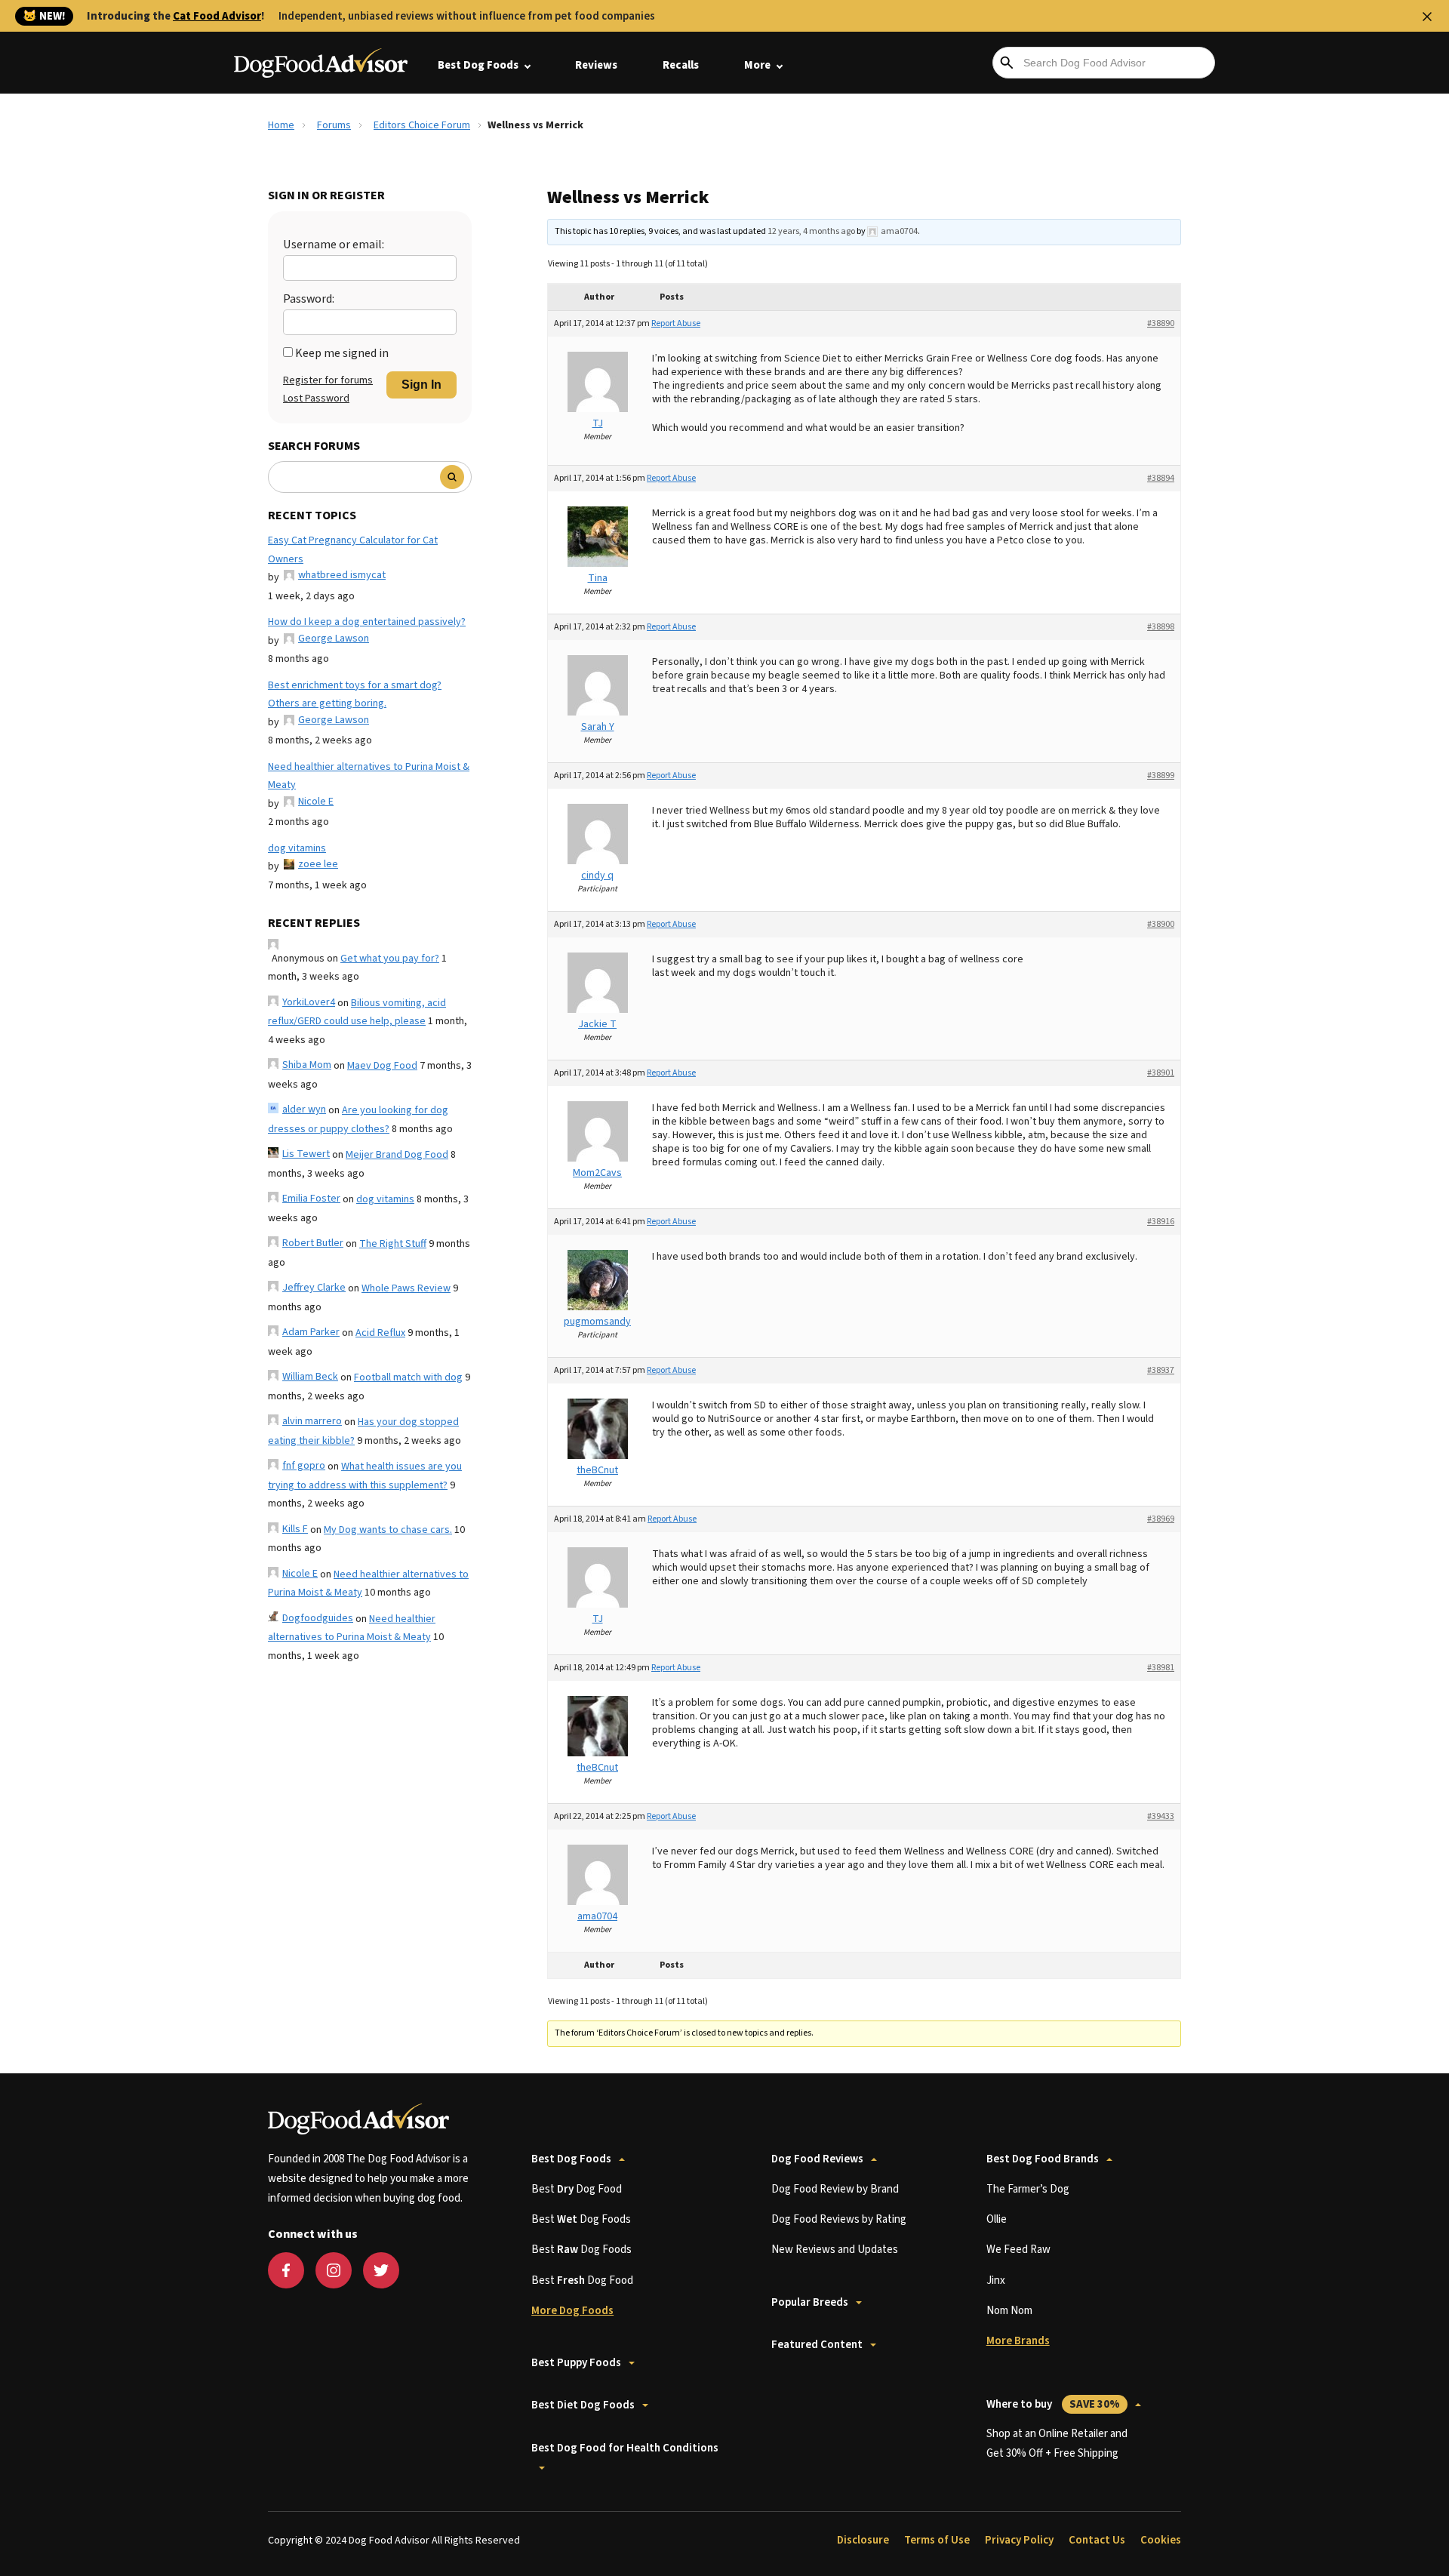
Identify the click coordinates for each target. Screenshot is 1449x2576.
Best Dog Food (577, 2189)
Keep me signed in (342, 353)
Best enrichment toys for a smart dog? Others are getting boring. (355, 695)
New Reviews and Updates (835, 2250)
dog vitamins (297, 848)
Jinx (996, 2281)
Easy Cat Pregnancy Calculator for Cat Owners (353, 550)
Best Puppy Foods (576, 2363)
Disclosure (863, 2540)
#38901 (1161, 1073)
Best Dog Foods (478, 65)
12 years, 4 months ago (811, 231)
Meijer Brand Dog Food (397, 1155)
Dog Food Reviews (817, 2159)
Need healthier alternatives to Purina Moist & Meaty (369, 776)
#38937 (1161, 1370)
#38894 (1161, 478)
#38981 (1161, 1668)
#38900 (1161, 924)
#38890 (1161, 323)
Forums (334, 125)
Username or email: (334, 245)
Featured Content (817, 2345)
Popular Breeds (810, 2302)
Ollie (997, 2219)
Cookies (1161, 2540)
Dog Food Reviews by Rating (839, 2219)
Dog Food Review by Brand (835, 2189)
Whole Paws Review (406, 1288)
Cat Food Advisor (217, 16)
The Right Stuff (393, 1244)
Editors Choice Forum (422, 125)
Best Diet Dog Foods (583, 2405)
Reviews (596, 65)
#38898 (1161, 627)
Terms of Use (937, 2540)
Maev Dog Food (382, 1066)
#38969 (1161, 1519)
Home (281, 125)
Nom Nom (1009, 2311)
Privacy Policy (1019, 2540)
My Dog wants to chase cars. (388, 1530)
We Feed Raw (1018, 2250)
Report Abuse (676, 323)
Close (1427, 17)
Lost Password (316, 399)
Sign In (421, 385)
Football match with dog (408, 1377)
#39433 (1161, 1816)
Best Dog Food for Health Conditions (625, 2448)
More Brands (1018, 2341)
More (757, 65)
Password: (309, 299)
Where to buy (1053, 2404)
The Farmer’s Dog (1028, 2189)
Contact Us (1097, 2540)
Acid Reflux (380, 1333)
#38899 (1161, 776)
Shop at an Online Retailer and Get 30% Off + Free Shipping (1057, 2444)
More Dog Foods (572, 2311)
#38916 (1161, 1222)
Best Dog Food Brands (1043, 2159)
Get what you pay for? (390, 959)
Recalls (681, 65)
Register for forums (328, 380)
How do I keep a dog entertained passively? (367, 622)
